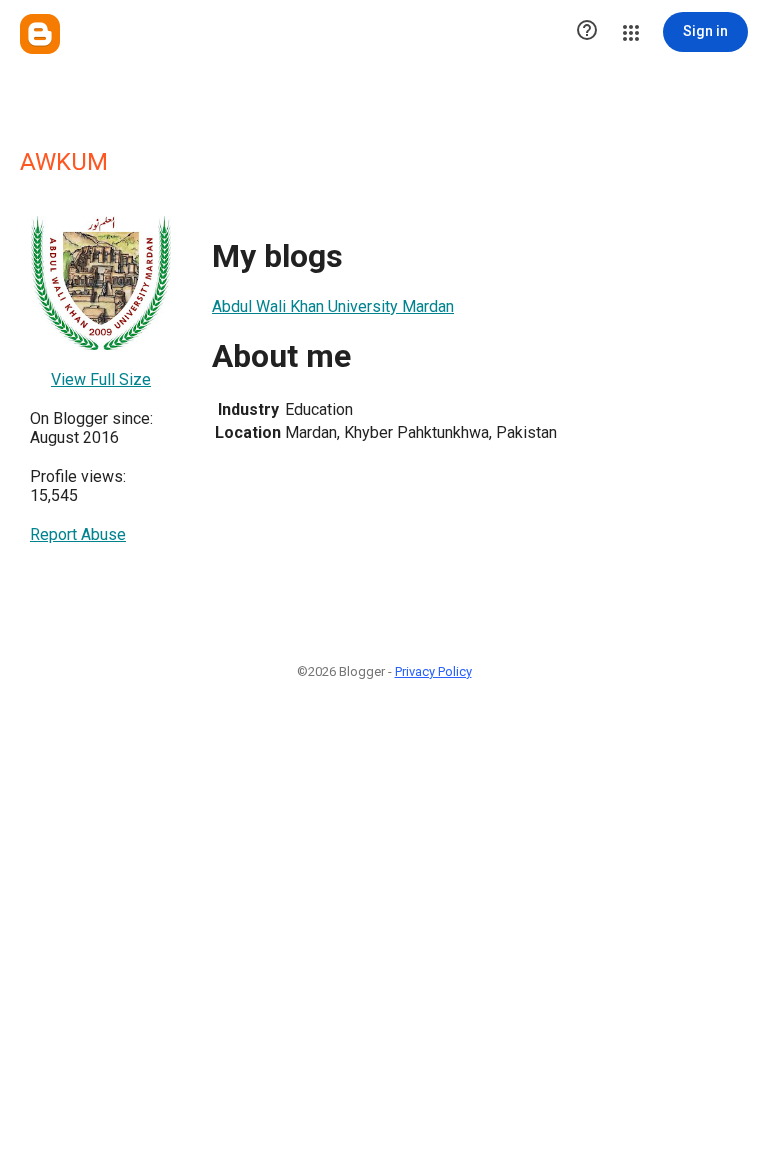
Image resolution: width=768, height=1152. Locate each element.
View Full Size (101, 379)
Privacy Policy (433, 671)
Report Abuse (78, 534)
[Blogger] (40, 34)
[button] (587, 32)
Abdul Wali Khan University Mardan (333, 306)
